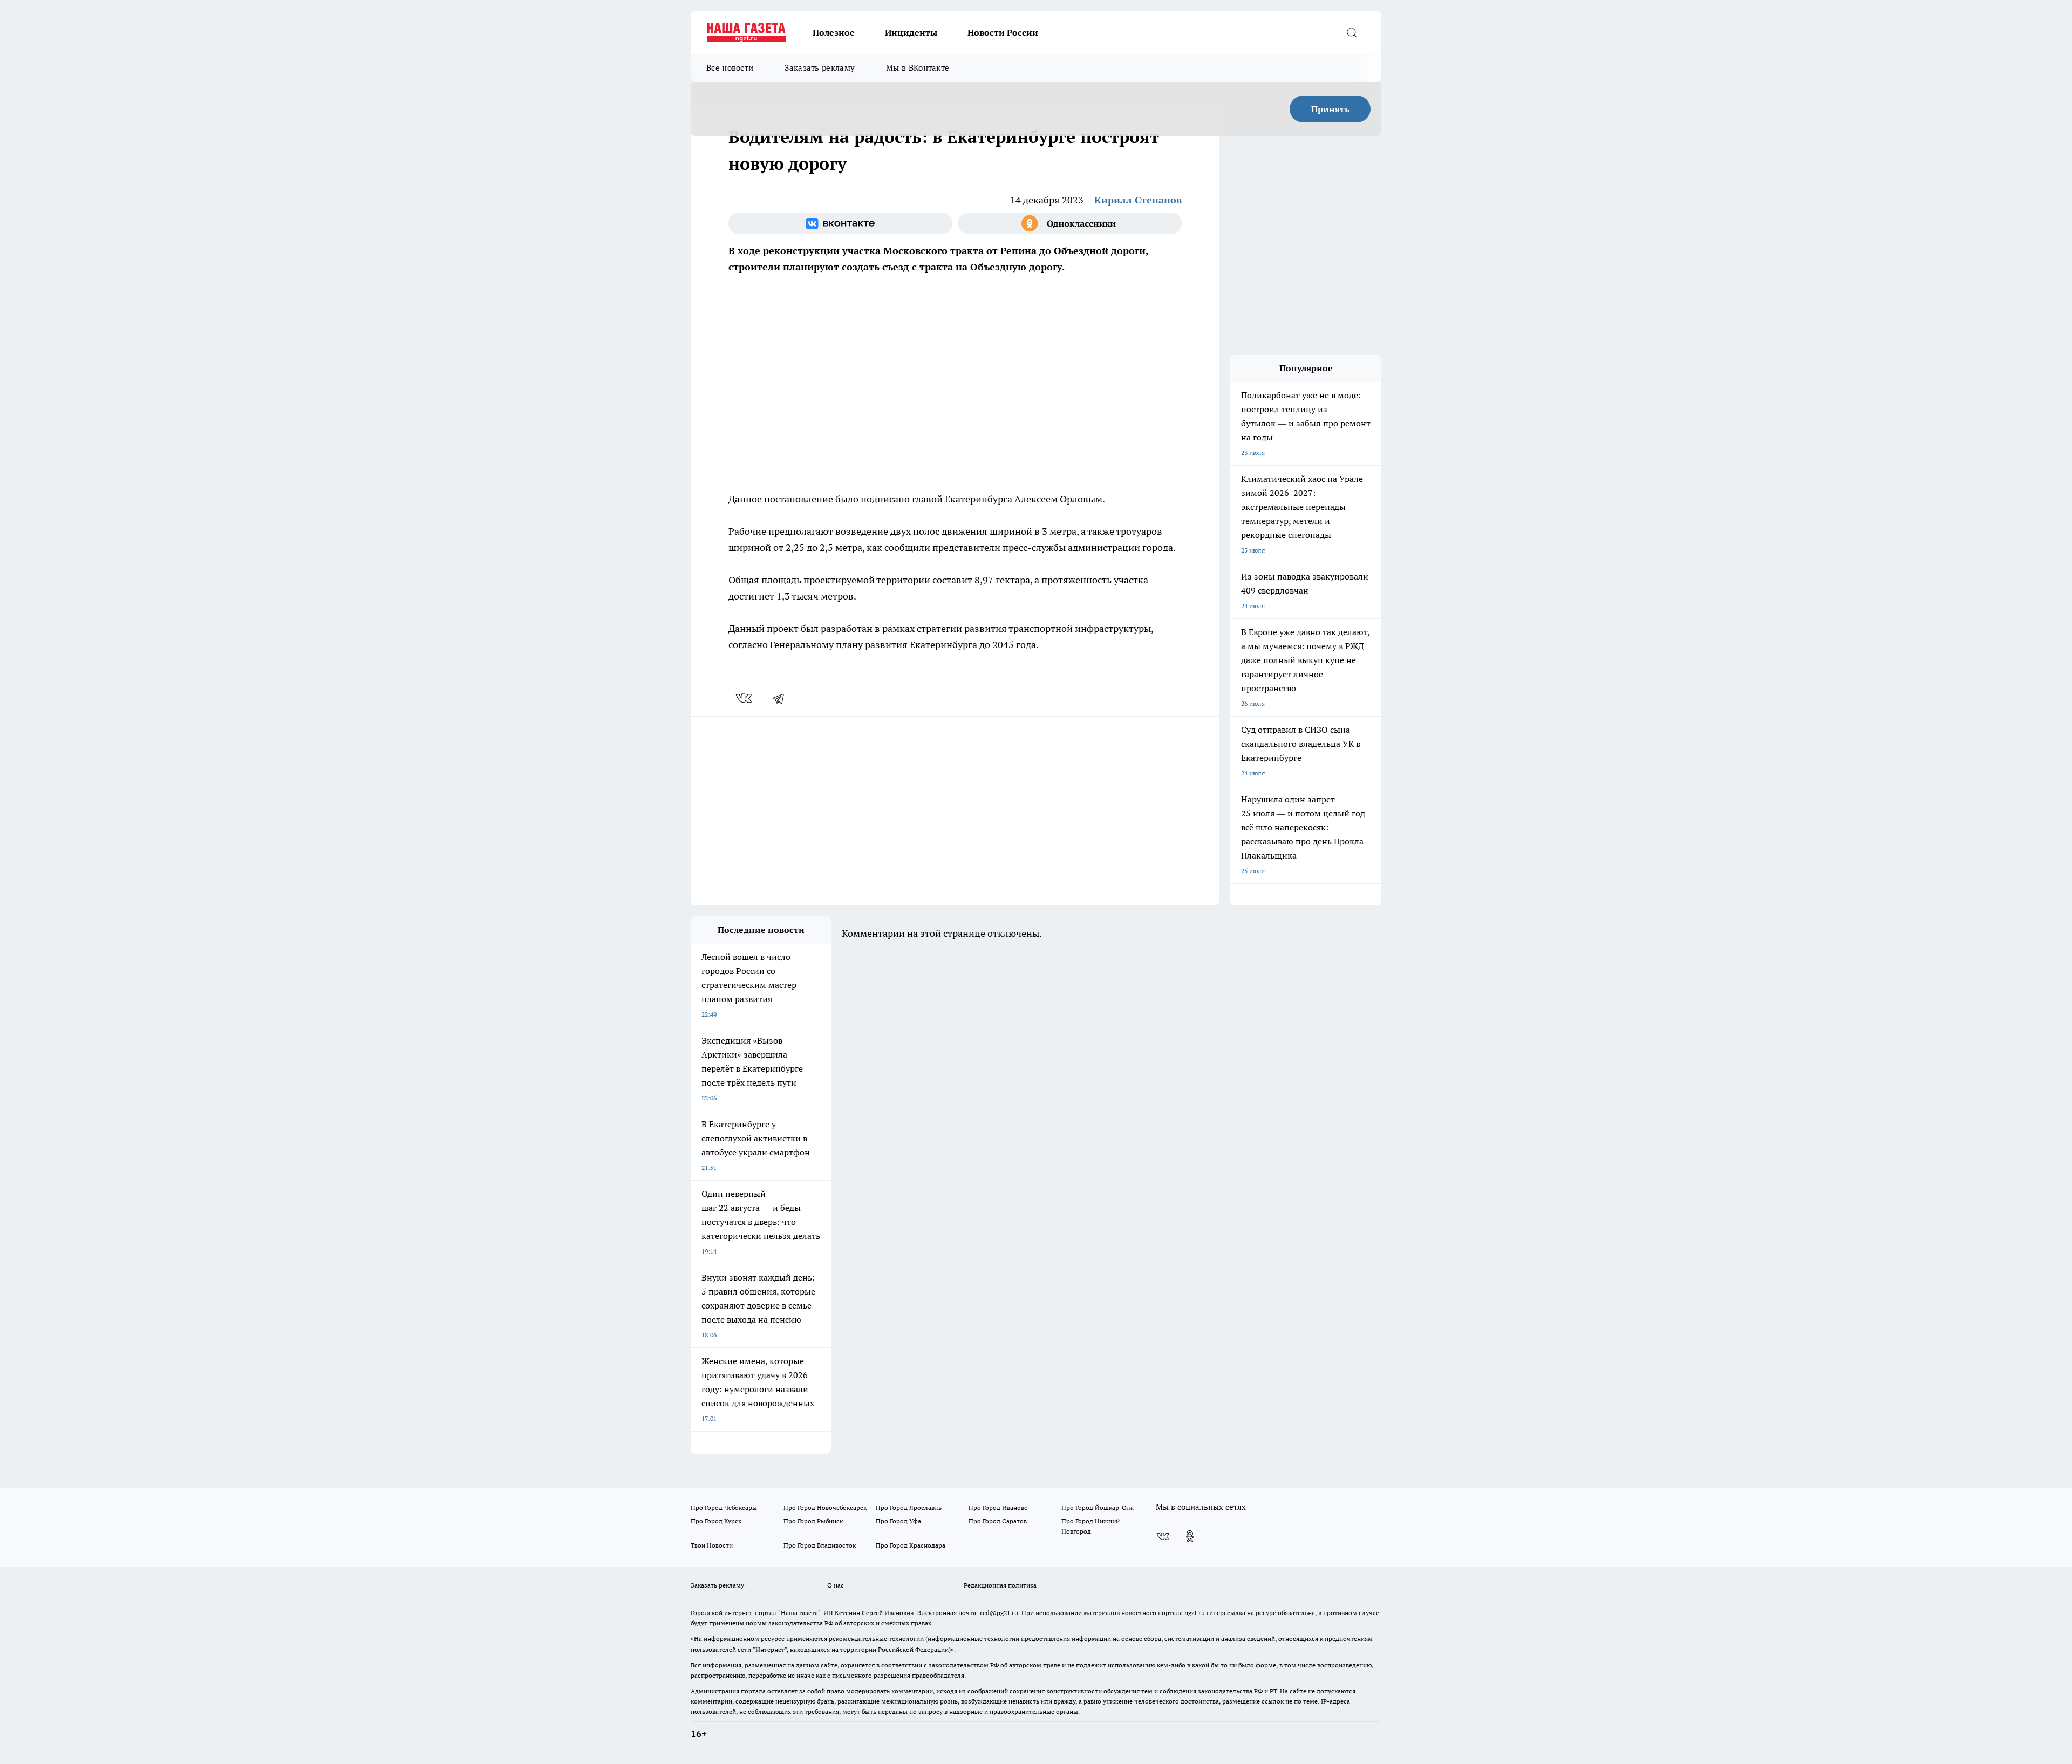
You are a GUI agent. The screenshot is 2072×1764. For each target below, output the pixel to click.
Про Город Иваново (998, 1507)
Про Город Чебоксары (724, 1507)
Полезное (834, 32)
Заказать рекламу (820, 68)
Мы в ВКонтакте (918, 68)
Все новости (730, 68)
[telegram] (782, 698)
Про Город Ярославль (909, 1507)
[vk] (745, 698)
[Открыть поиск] (1352, 32)
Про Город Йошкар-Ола (1098, 1507)
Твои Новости (712, 1545)
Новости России (1003, 32)
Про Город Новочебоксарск (825, 1507)
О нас (836, 1585)
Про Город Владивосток (820, 1545)
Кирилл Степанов (1138, 200)
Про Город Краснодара (911, 1545)
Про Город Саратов (998, 1521)
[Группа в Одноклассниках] (1070, 223)
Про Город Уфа (898, 1521)
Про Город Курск (716, 1521)
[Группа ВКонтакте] (840, 223)
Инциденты (911, 32)
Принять (1330, 109)
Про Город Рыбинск (813, 1521)
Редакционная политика (1000, 1585)
